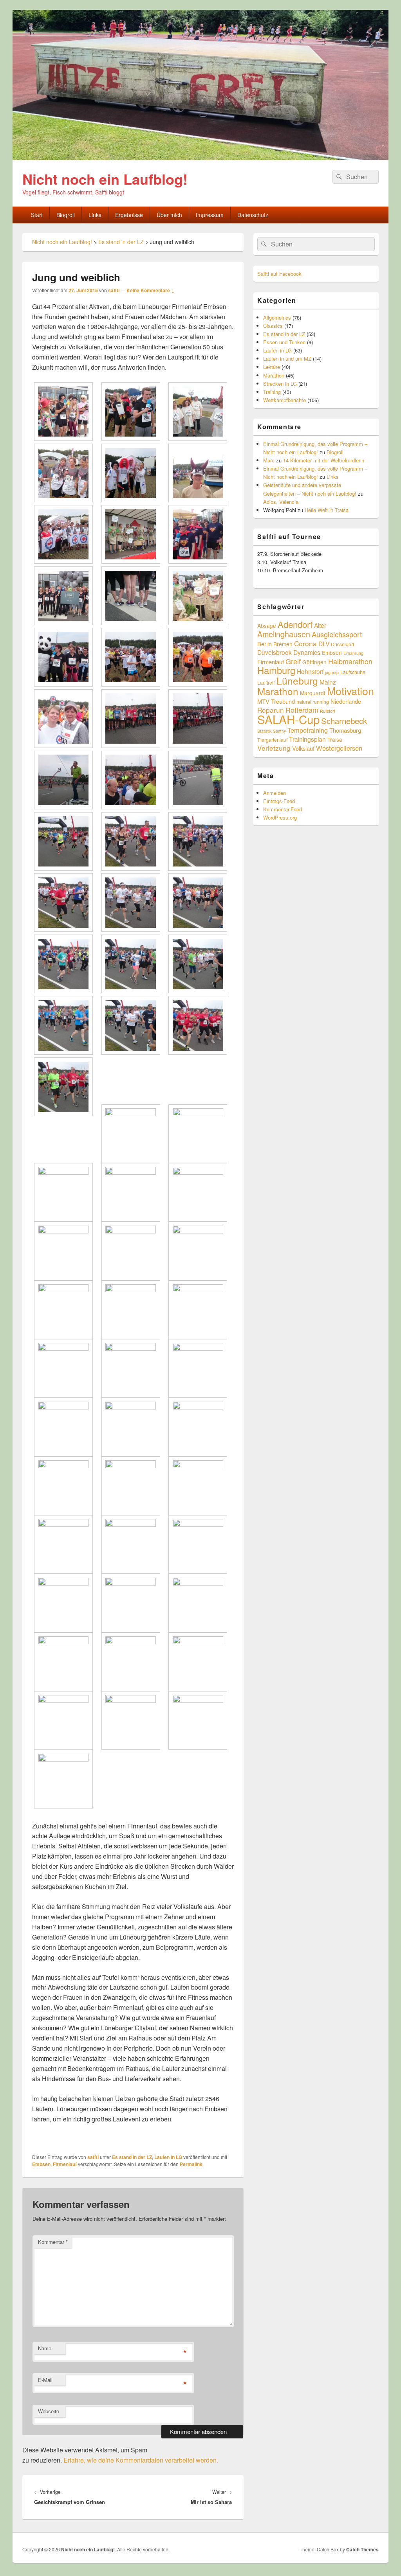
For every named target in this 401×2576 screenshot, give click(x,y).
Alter (320, 625)
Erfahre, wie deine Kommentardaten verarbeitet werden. (141, 2460)
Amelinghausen (284, 634)
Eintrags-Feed (279, 801)
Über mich (169, 215)
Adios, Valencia (281, 502)
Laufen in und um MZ (287, 359)
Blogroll (66, 215)
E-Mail (45, 2380)
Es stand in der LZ (132, 2157)
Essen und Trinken (284, 342)
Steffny (279, 731)
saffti (114, 290)
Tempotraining (308, 730)
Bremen (283, 644)
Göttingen (314, 662)
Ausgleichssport (337, 634)
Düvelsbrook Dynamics (289, 652)
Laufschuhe (353, 672)
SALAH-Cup (288, 719)
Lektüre (272, 367)
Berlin (265, 644)
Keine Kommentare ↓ (151, 290)
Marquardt (313, 693)
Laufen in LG (168, 2157)
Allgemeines (277, 317)
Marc (269, 460)
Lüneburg (297, 680)
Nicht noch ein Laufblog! (105, 179)
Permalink (191, 2164)
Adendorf (295, 624)
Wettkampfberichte (284, 400)
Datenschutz (253, 215)
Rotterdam (302, 710)
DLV (324, 644)
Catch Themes (362, 2549)
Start (37, 215)
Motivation (350, 691)
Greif (293, 661)
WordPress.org (280, 817)
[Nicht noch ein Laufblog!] (200, 157)
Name (45, 2348)
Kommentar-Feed (283, 809)
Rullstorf (328, 711)
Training (272, 392)
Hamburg (276, 670)
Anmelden (275, 793)
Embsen (41, 2164)
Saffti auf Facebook (279, 274)
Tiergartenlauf (272, 740)
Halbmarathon (350, 661)
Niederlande (346, 701)
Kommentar (53, 2242)
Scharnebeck (344, 721)
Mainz (328, 682)
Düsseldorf (342, 644)
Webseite (49, 2411)
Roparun (271, 710)
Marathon (274, 375)
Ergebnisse (129, 215)
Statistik (264, 731)
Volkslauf (303, 748)
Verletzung (274, 748)
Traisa (335, 739)
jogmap (332, 672)
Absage (267, 626)
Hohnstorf (310, 671)
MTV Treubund (276, 701)
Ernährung (353, 653)
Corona (305, 643)
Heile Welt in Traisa (327, 510)
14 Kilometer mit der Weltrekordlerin (324, 460)
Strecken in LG (280, 384)
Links (95, 215)
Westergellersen (339, 748)
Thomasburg (345, 730)
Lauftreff (266, 682)
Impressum (210, 215)
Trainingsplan (307, 739)
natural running (313, 702)
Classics (273, 326)
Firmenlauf (65, 2164)
